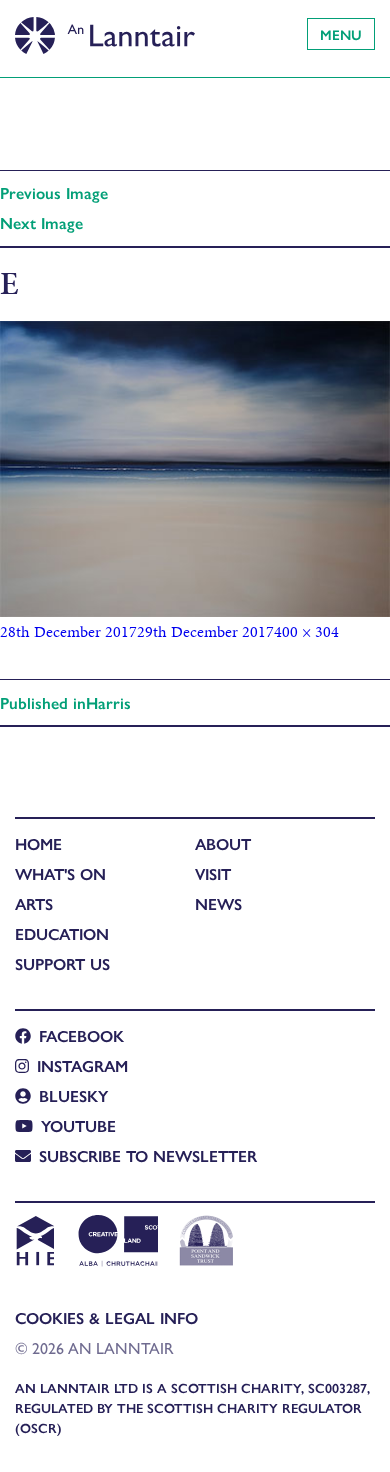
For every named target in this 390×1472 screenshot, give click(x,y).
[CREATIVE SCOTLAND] (116, 1243)
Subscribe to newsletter (148, 1155)
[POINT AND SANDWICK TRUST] (206, 1243)
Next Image (41, 222)
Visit (213, 873)
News (218, 903)
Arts (34, 903)
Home (38, 843)
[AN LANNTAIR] (105, 30)
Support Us (62, 963)
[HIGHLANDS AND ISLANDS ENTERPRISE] (34, 1243)
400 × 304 (306, 631)
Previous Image (54, 192)
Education (62, 933)
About (223, 843)
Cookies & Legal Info (106, 1317)
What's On (60, 873)
